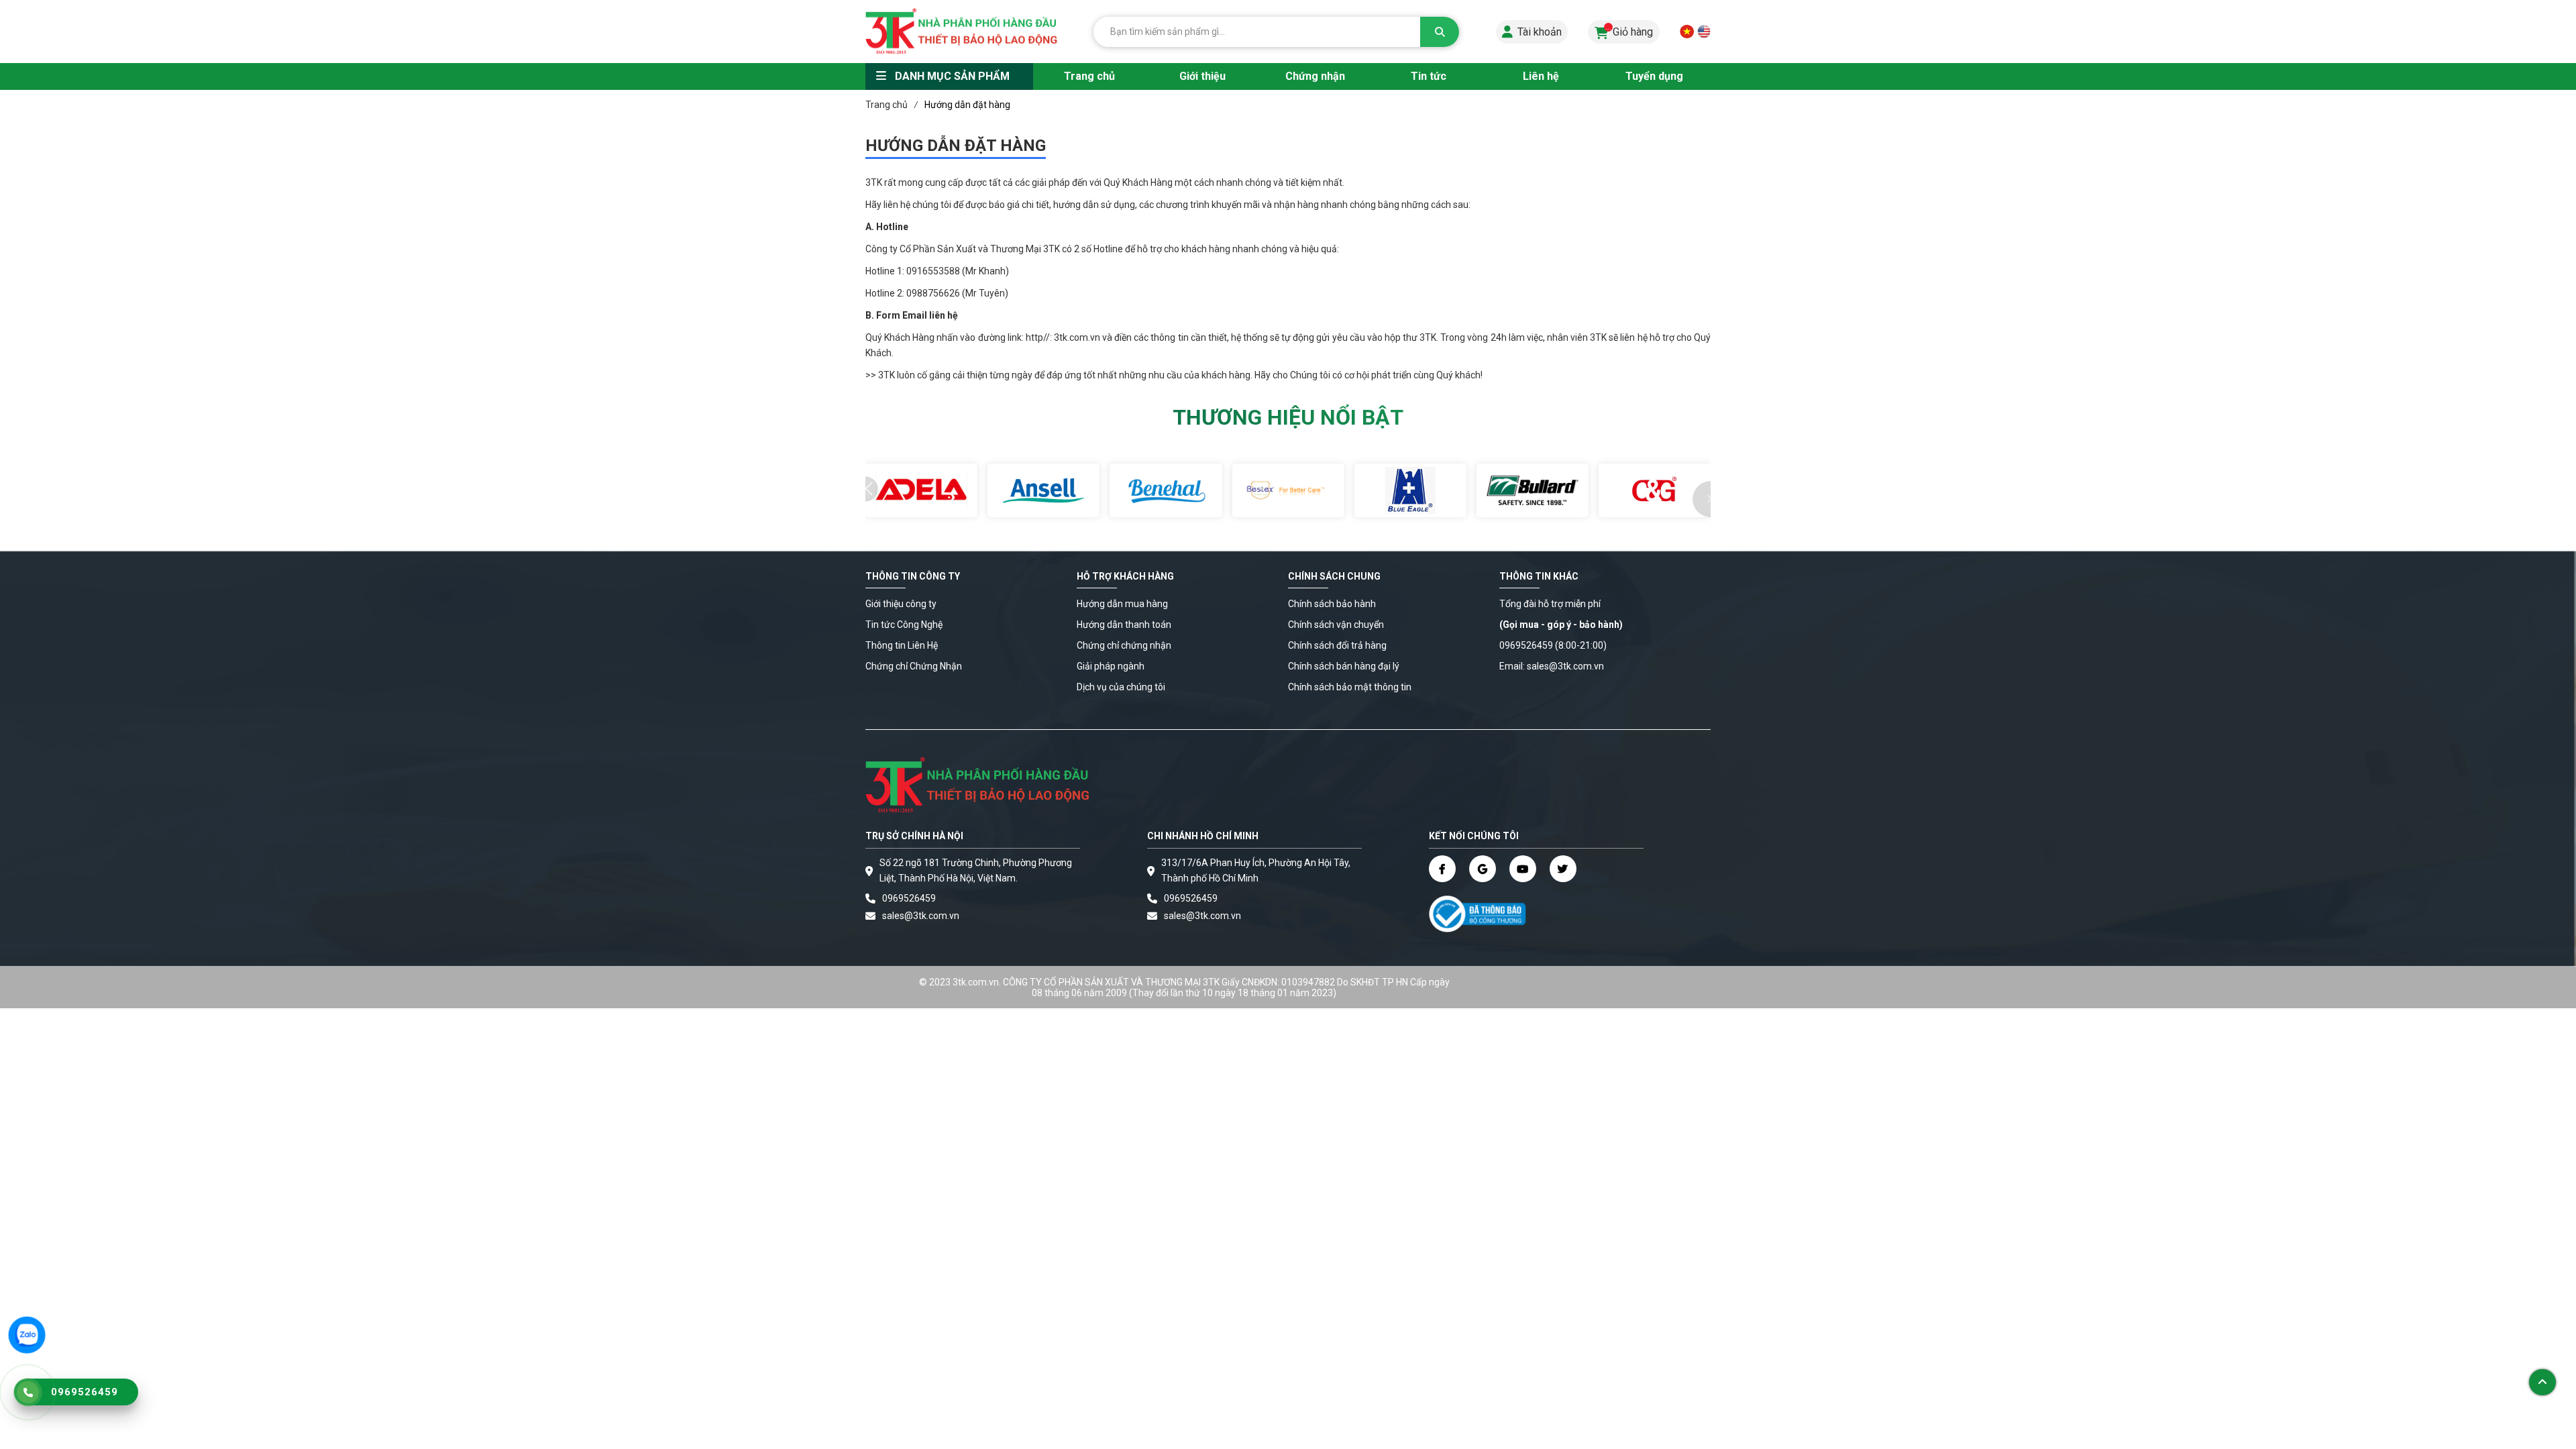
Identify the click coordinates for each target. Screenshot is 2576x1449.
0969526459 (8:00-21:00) (1553, 645)
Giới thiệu (1202, 76)
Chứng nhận (1315, 76)
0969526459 (909, 898)
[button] (1701, 499)
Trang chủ (1089, 76)
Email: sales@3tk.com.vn (1552, 666)
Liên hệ (1541, 76)
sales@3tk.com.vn (921, 916)
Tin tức (1429, 76)
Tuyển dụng (1654, 76)
